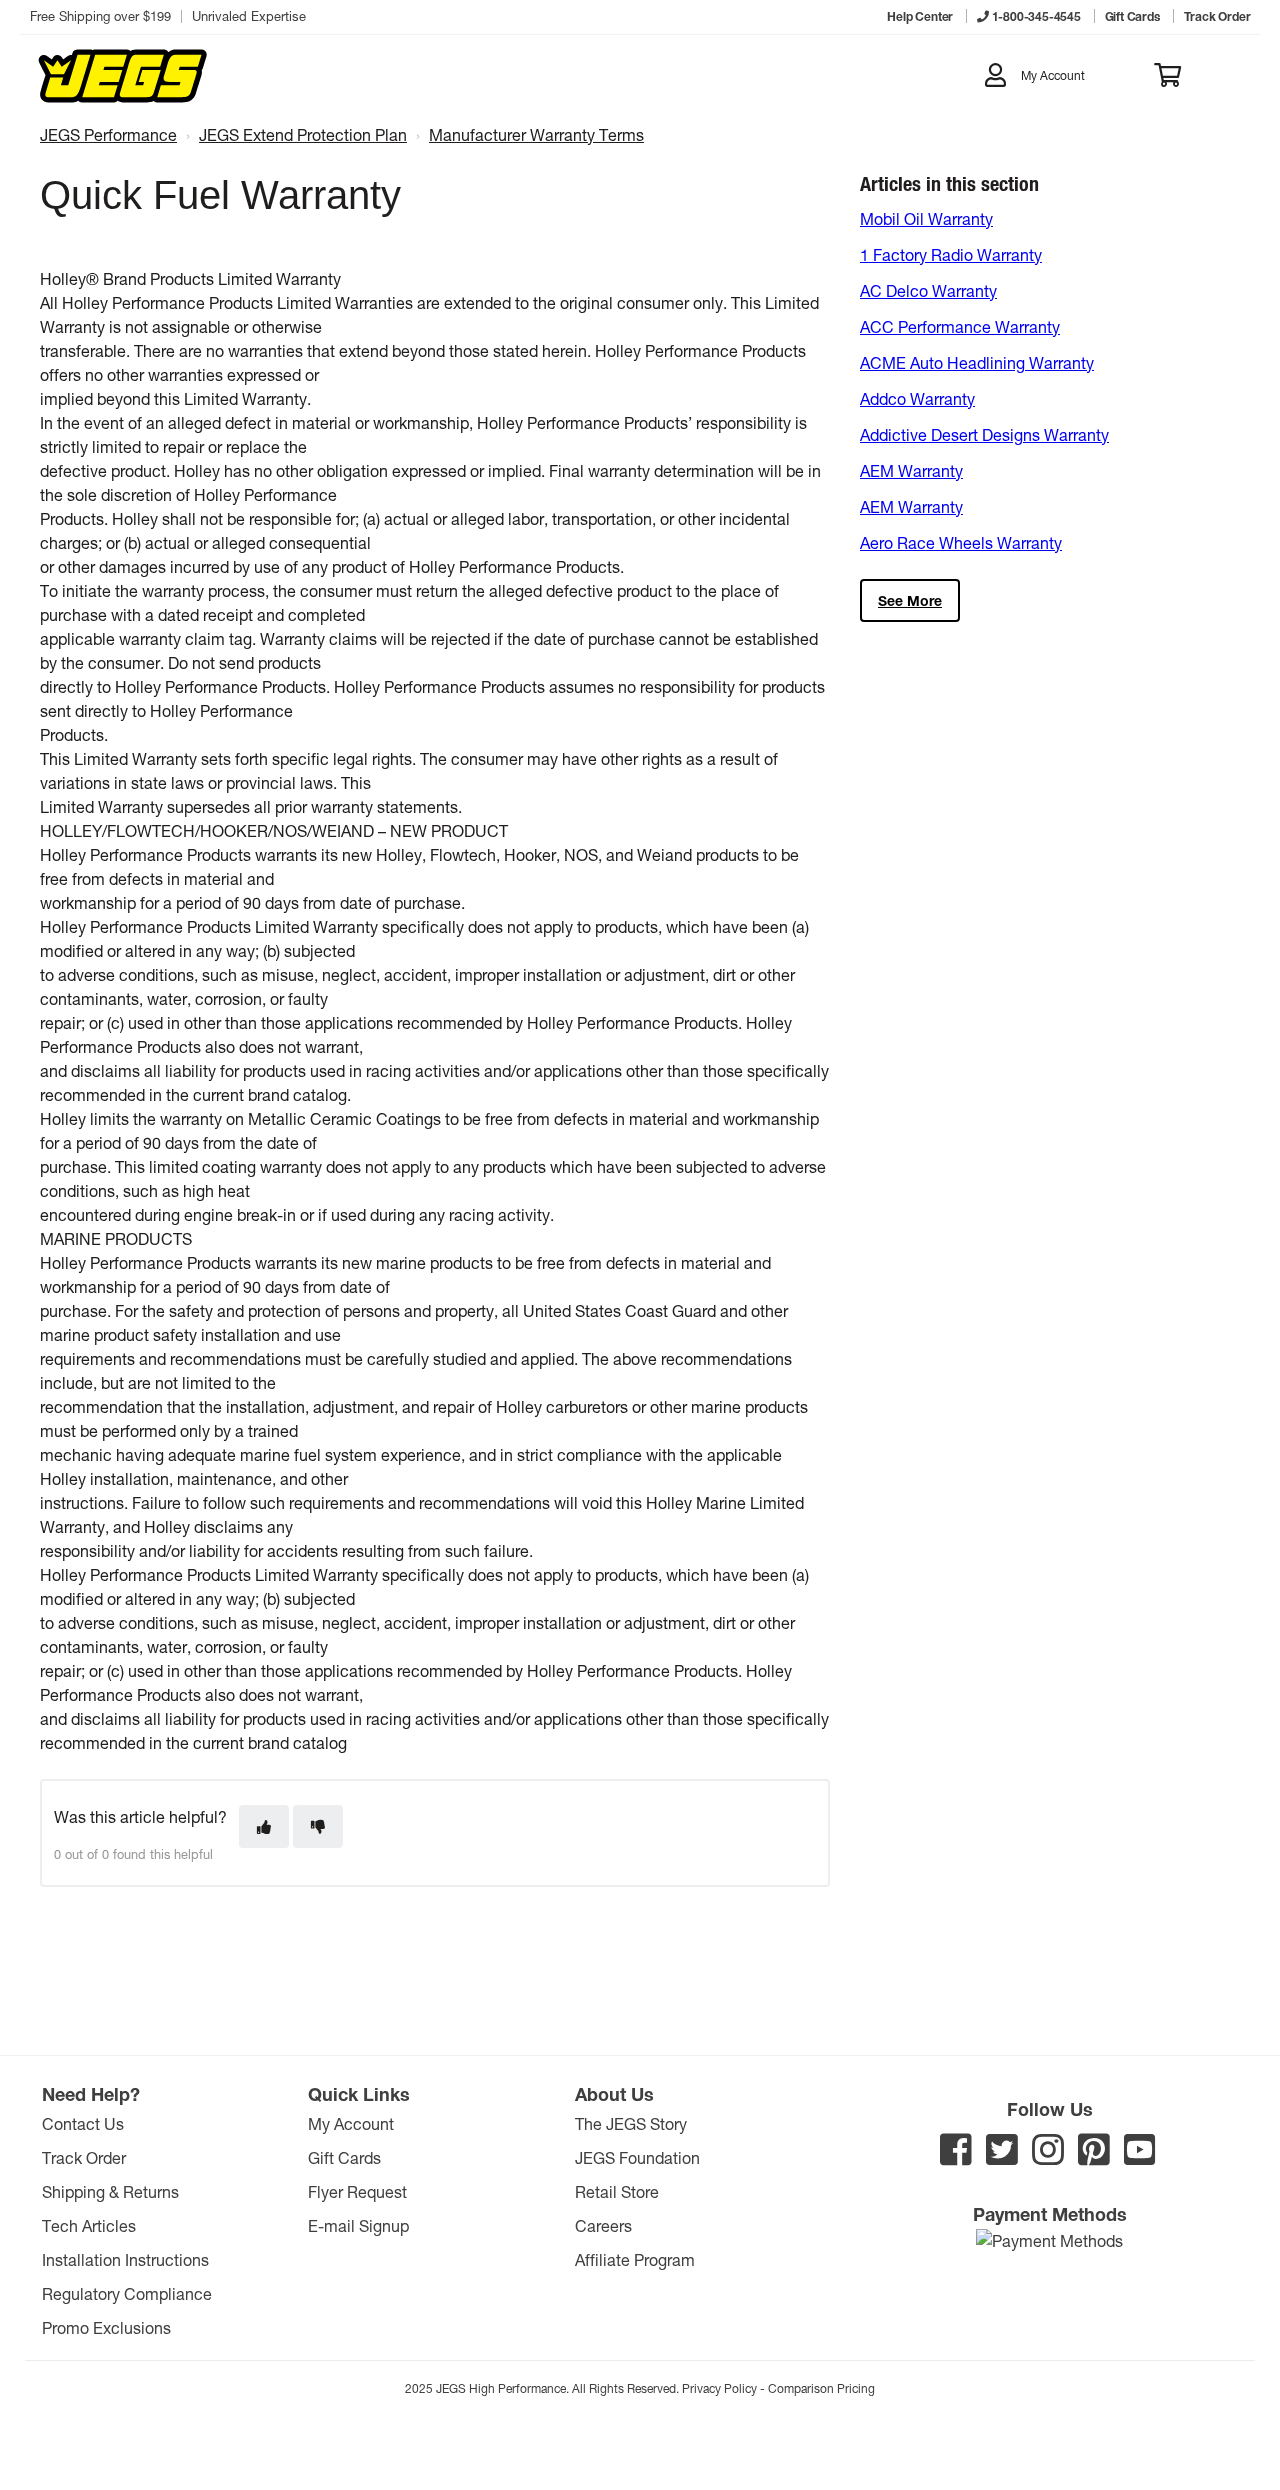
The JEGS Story (631, 2123)
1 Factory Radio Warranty (951, 254)
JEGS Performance (108, 134)
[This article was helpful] (264, 1826)
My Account (351, 2123)
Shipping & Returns (110, 2191)
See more (910, 600)
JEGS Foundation (637, 2157)
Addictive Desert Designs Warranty (984, 434)
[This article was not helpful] (318, 1826)
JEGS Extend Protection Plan (303, 134)
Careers (603, 2225)
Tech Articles (89, 2225)
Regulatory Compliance (127, 2293)
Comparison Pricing (821, 2388)
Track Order (84, 2157)
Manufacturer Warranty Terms (536, 134)
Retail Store (617, 2191)
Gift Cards (344, 2157)
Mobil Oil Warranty (926, 218)
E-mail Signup (358, 2225)
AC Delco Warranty (928, 290)
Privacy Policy (719, 2388)
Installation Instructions (125, 2259)
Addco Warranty (917, 398)
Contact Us (83, 2123)
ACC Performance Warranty (960, 326)
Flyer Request (357, 2191)
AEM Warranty (911, 470)
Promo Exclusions (106, 2327)
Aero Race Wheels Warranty (961, 542)
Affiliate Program (635, 2259)
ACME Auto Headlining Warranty (977, 362)
